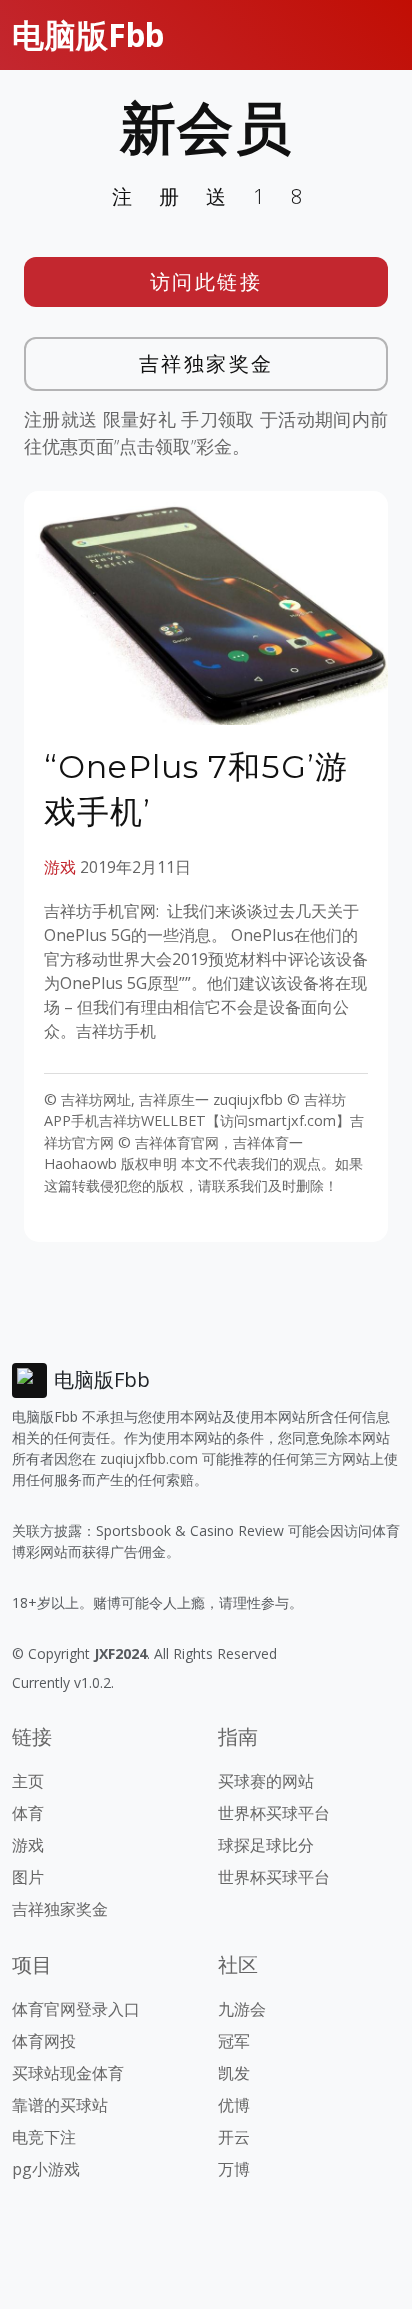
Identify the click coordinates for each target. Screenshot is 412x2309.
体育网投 (44, 2041)
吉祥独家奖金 (206, 363)
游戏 (60, 867)
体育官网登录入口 (76, 2009)
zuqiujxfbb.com (149, 1458)
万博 (234, 2169)
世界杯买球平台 (274, 1813)
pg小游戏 (46, 2169)
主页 (28, 1781)
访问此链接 (206, 281)
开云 (234, 2137)
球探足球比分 (266, 1845)
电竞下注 (44, 2137)
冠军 (234, 2041)
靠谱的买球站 (60, 2105)
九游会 (242, 2009)
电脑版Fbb (88, 34)
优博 (234, 2105)
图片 (28, 1877)
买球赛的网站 (266, 1781)
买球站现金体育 (68, 2073)
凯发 (234, 2073)
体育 (28, 1813)
